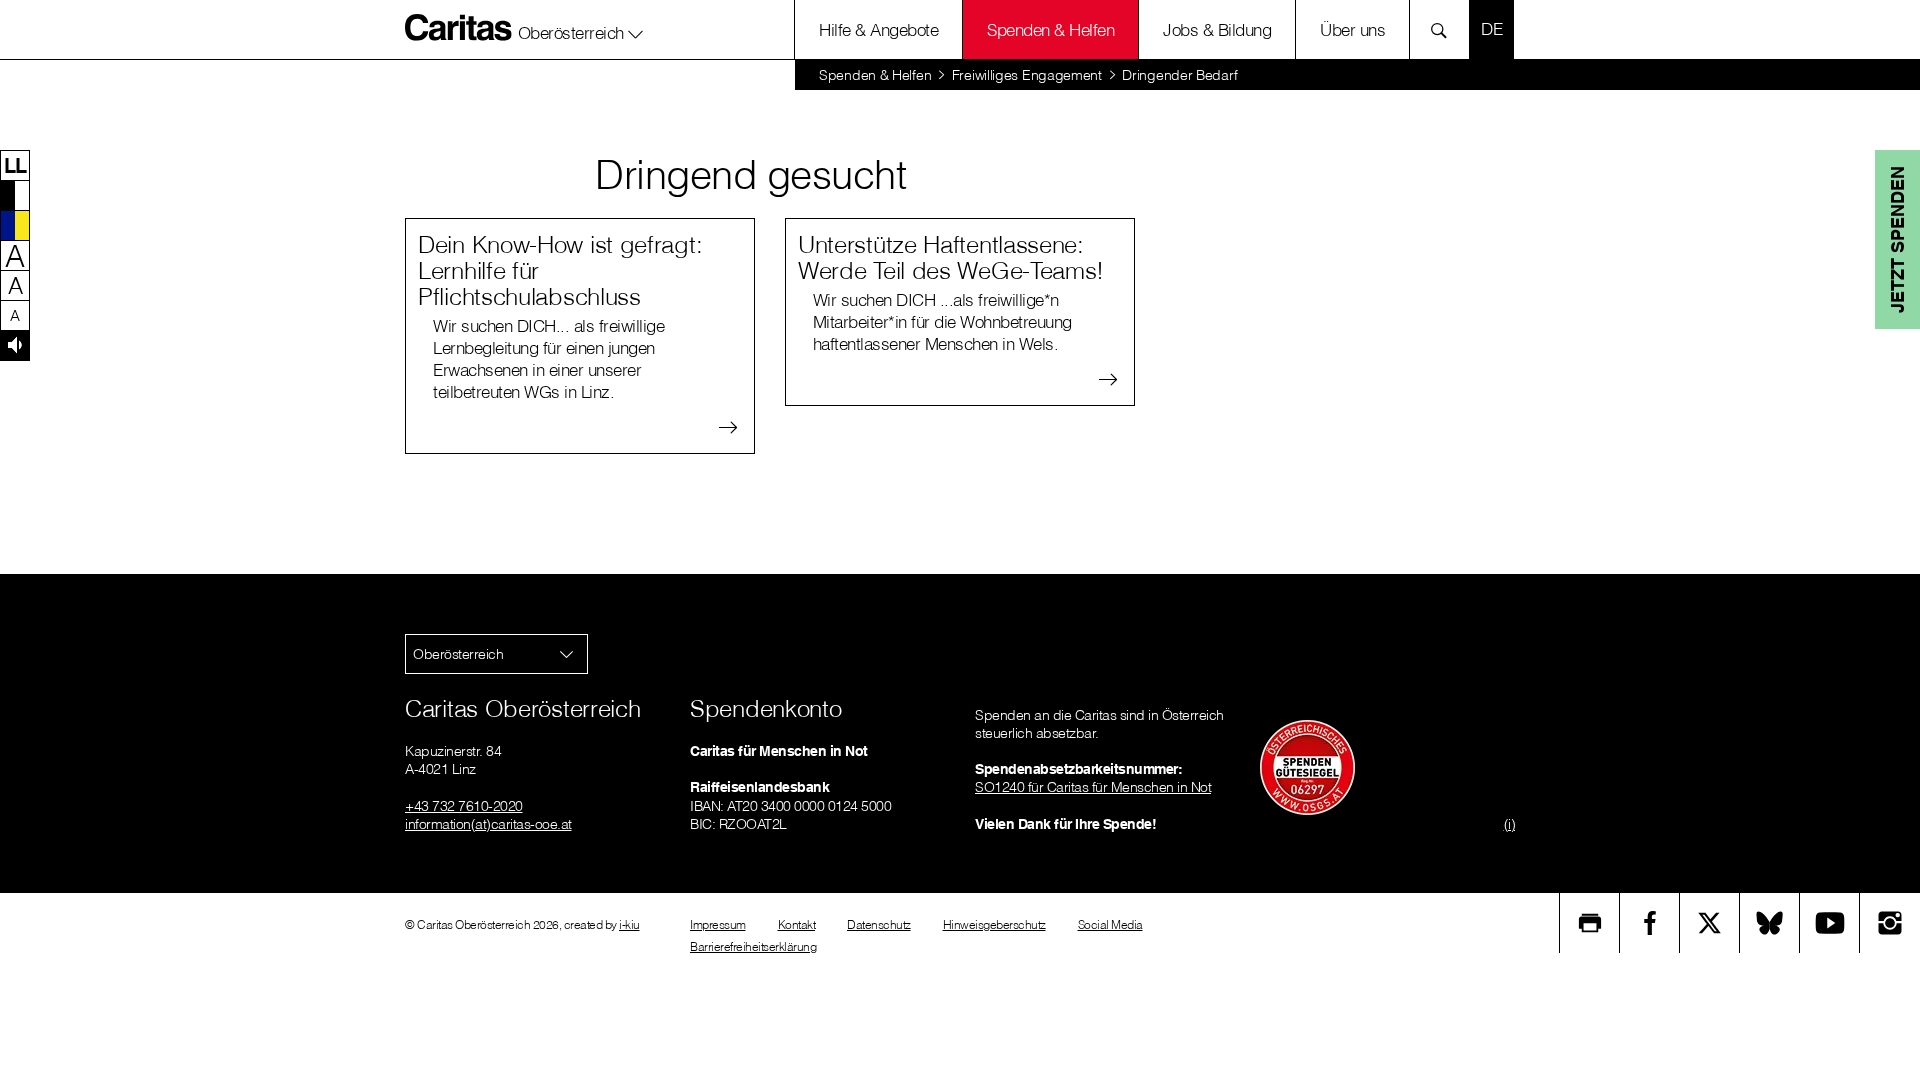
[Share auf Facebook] (1650, 923)
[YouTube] (1830, 923)
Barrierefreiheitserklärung (753, 946)
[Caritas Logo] (459, 27)
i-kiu (629, 924)
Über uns (1352, 29)
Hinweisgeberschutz (994, 924)
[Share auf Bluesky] (1770, 923)
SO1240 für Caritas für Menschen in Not (1093, 787)
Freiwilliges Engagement (1027, 75)
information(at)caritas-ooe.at (488, 824)
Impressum (718, 924)
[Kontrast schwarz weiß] (15, 195)
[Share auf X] (1710, 923)
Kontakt (797, 924)
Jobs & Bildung (1217, 29)
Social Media (1110, 924)
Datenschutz (879, 924)
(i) (1510, 824)
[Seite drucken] (1590, 923)
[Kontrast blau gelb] (15, 225)
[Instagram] (1890, 923)
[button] (581, 29)
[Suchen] (1444, 29)
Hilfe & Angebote (878, 29)
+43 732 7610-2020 (464, 806)
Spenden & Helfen (1050, 29)
